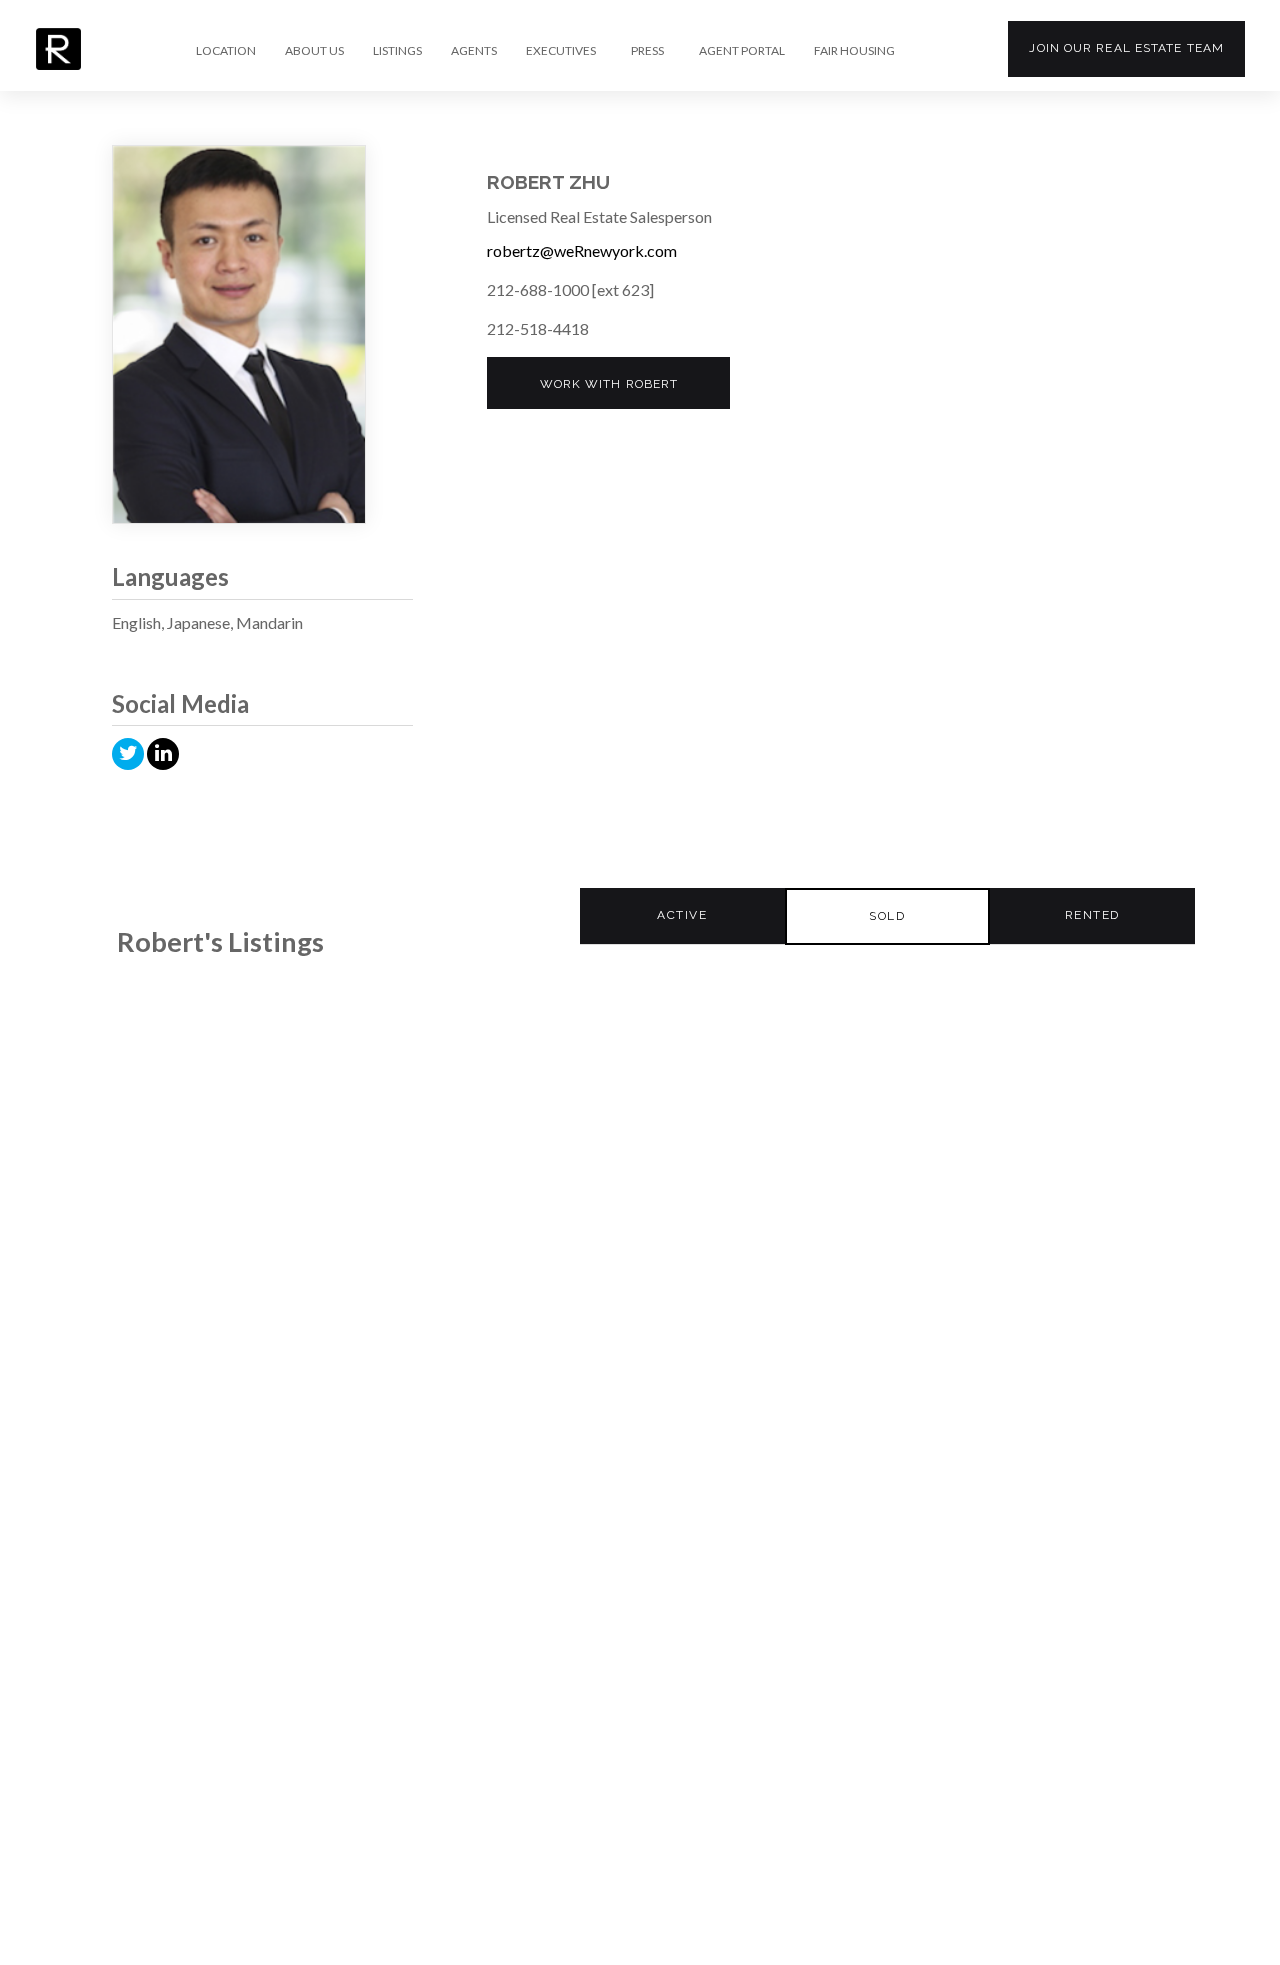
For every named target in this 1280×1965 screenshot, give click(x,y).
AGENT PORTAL (742, 51)
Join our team (1126, 48)
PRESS (647, 51)
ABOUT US (314, 51)
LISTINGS (397, 51)
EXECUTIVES (561, 51)
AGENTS (474, 51)
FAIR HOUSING (854, 51)
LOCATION (226, 51)
